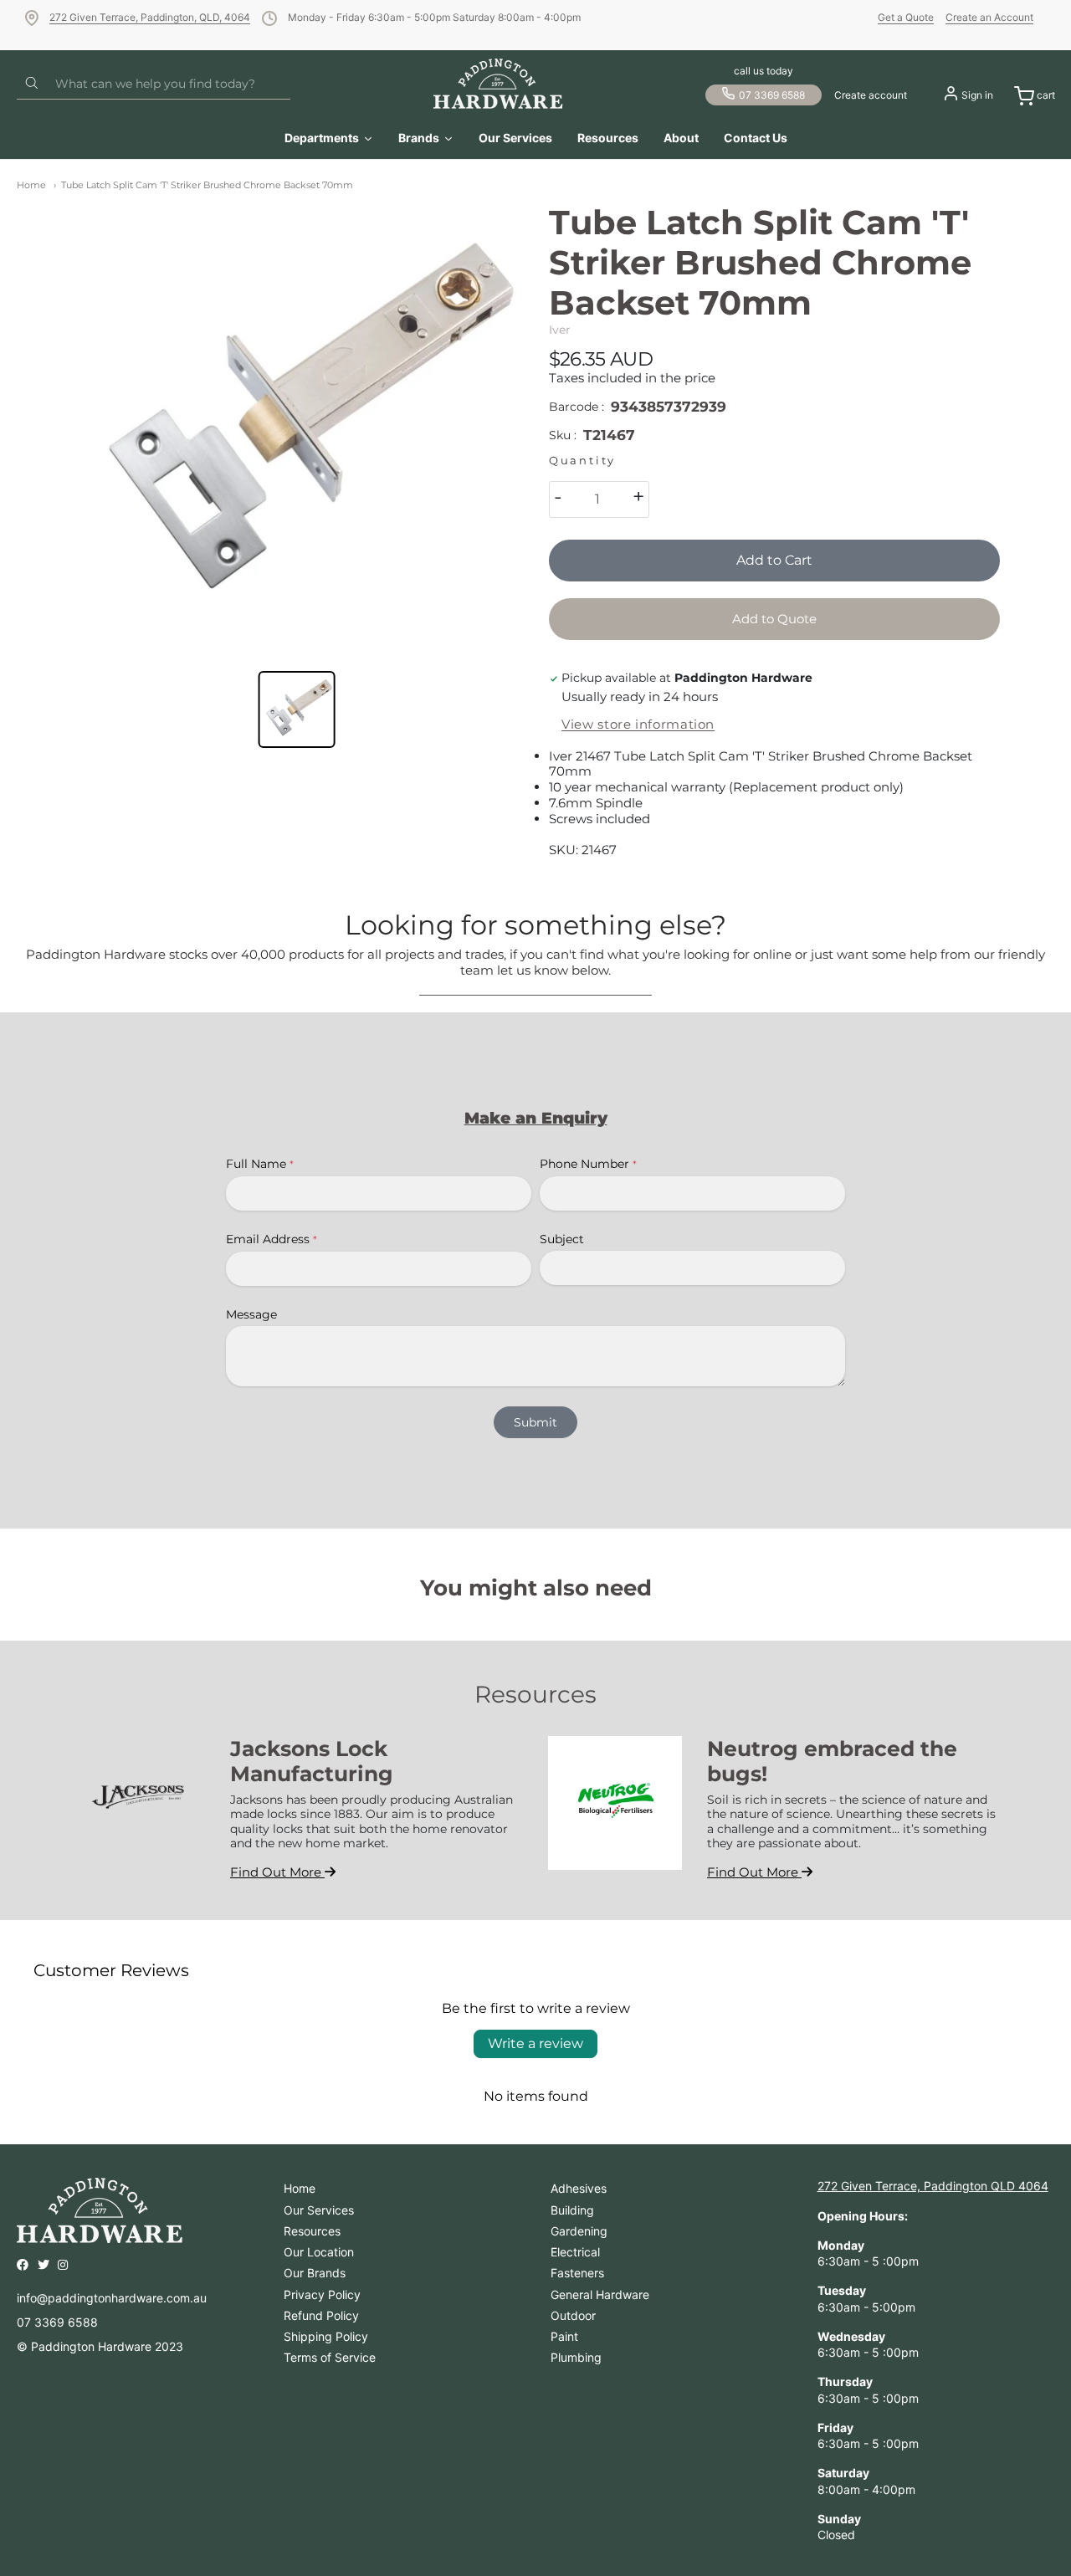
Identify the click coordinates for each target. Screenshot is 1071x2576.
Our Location (319, 2252)
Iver (560, 330)
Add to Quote (774, 619)
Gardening (579, 2231)
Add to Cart (774, 560)
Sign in (977, 95)
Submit (535, 1422)
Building (572, 2210)
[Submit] (32, 84)
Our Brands (315, 2273)
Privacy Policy (322, 2294)
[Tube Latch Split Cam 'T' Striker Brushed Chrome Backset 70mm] (297, 428)
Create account (871, 95)
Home (31, 185)
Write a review (535, 2043)
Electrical (575, 2252)
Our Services (319, 2210)
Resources (312, 2231)
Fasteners (577, 2273)
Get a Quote (906, 17)
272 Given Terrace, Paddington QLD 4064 (933, 2186)
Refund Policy (321, 2315)
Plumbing (576, 2357)
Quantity (582, 461)
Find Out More (277, 1872)
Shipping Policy (326, 2336)
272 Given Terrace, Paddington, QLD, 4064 (150, 17)
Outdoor (573, 2315)
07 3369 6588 (772, 95)
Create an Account (989, 17)
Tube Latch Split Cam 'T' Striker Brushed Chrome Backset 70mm (207, 185)
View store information (638, 725)
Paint (564, 2336)
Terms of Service (330, 2357)
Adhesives (579, 2188)
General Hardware (600, 2294)
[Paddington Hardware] (498, 84)
